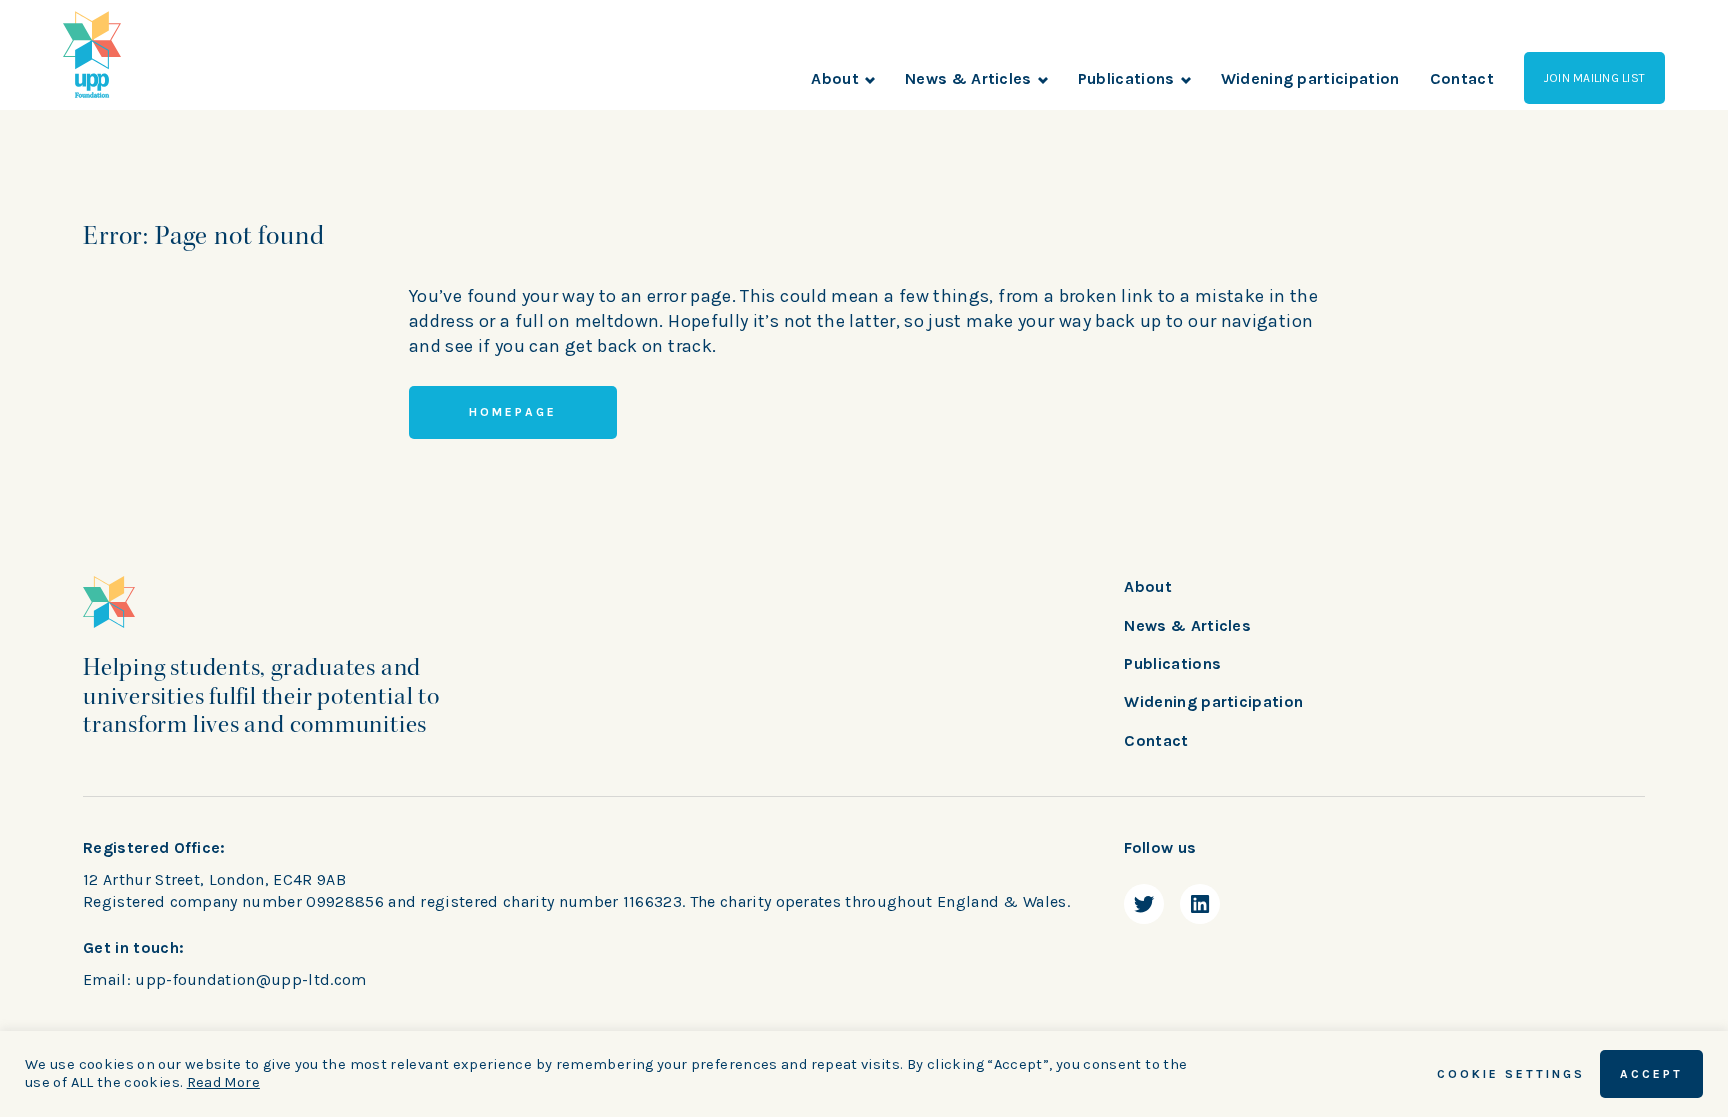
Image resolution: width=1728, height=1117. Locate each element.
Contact (1462, 78)
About (835, 78)
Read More (223, 1082)
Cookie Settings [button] (1511, 1074)
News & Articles (968, 78)
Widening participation (1310, 78)
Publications (1126, 78)
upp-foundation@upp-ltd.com (250, 979)
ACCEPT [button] (1651, 1074)
